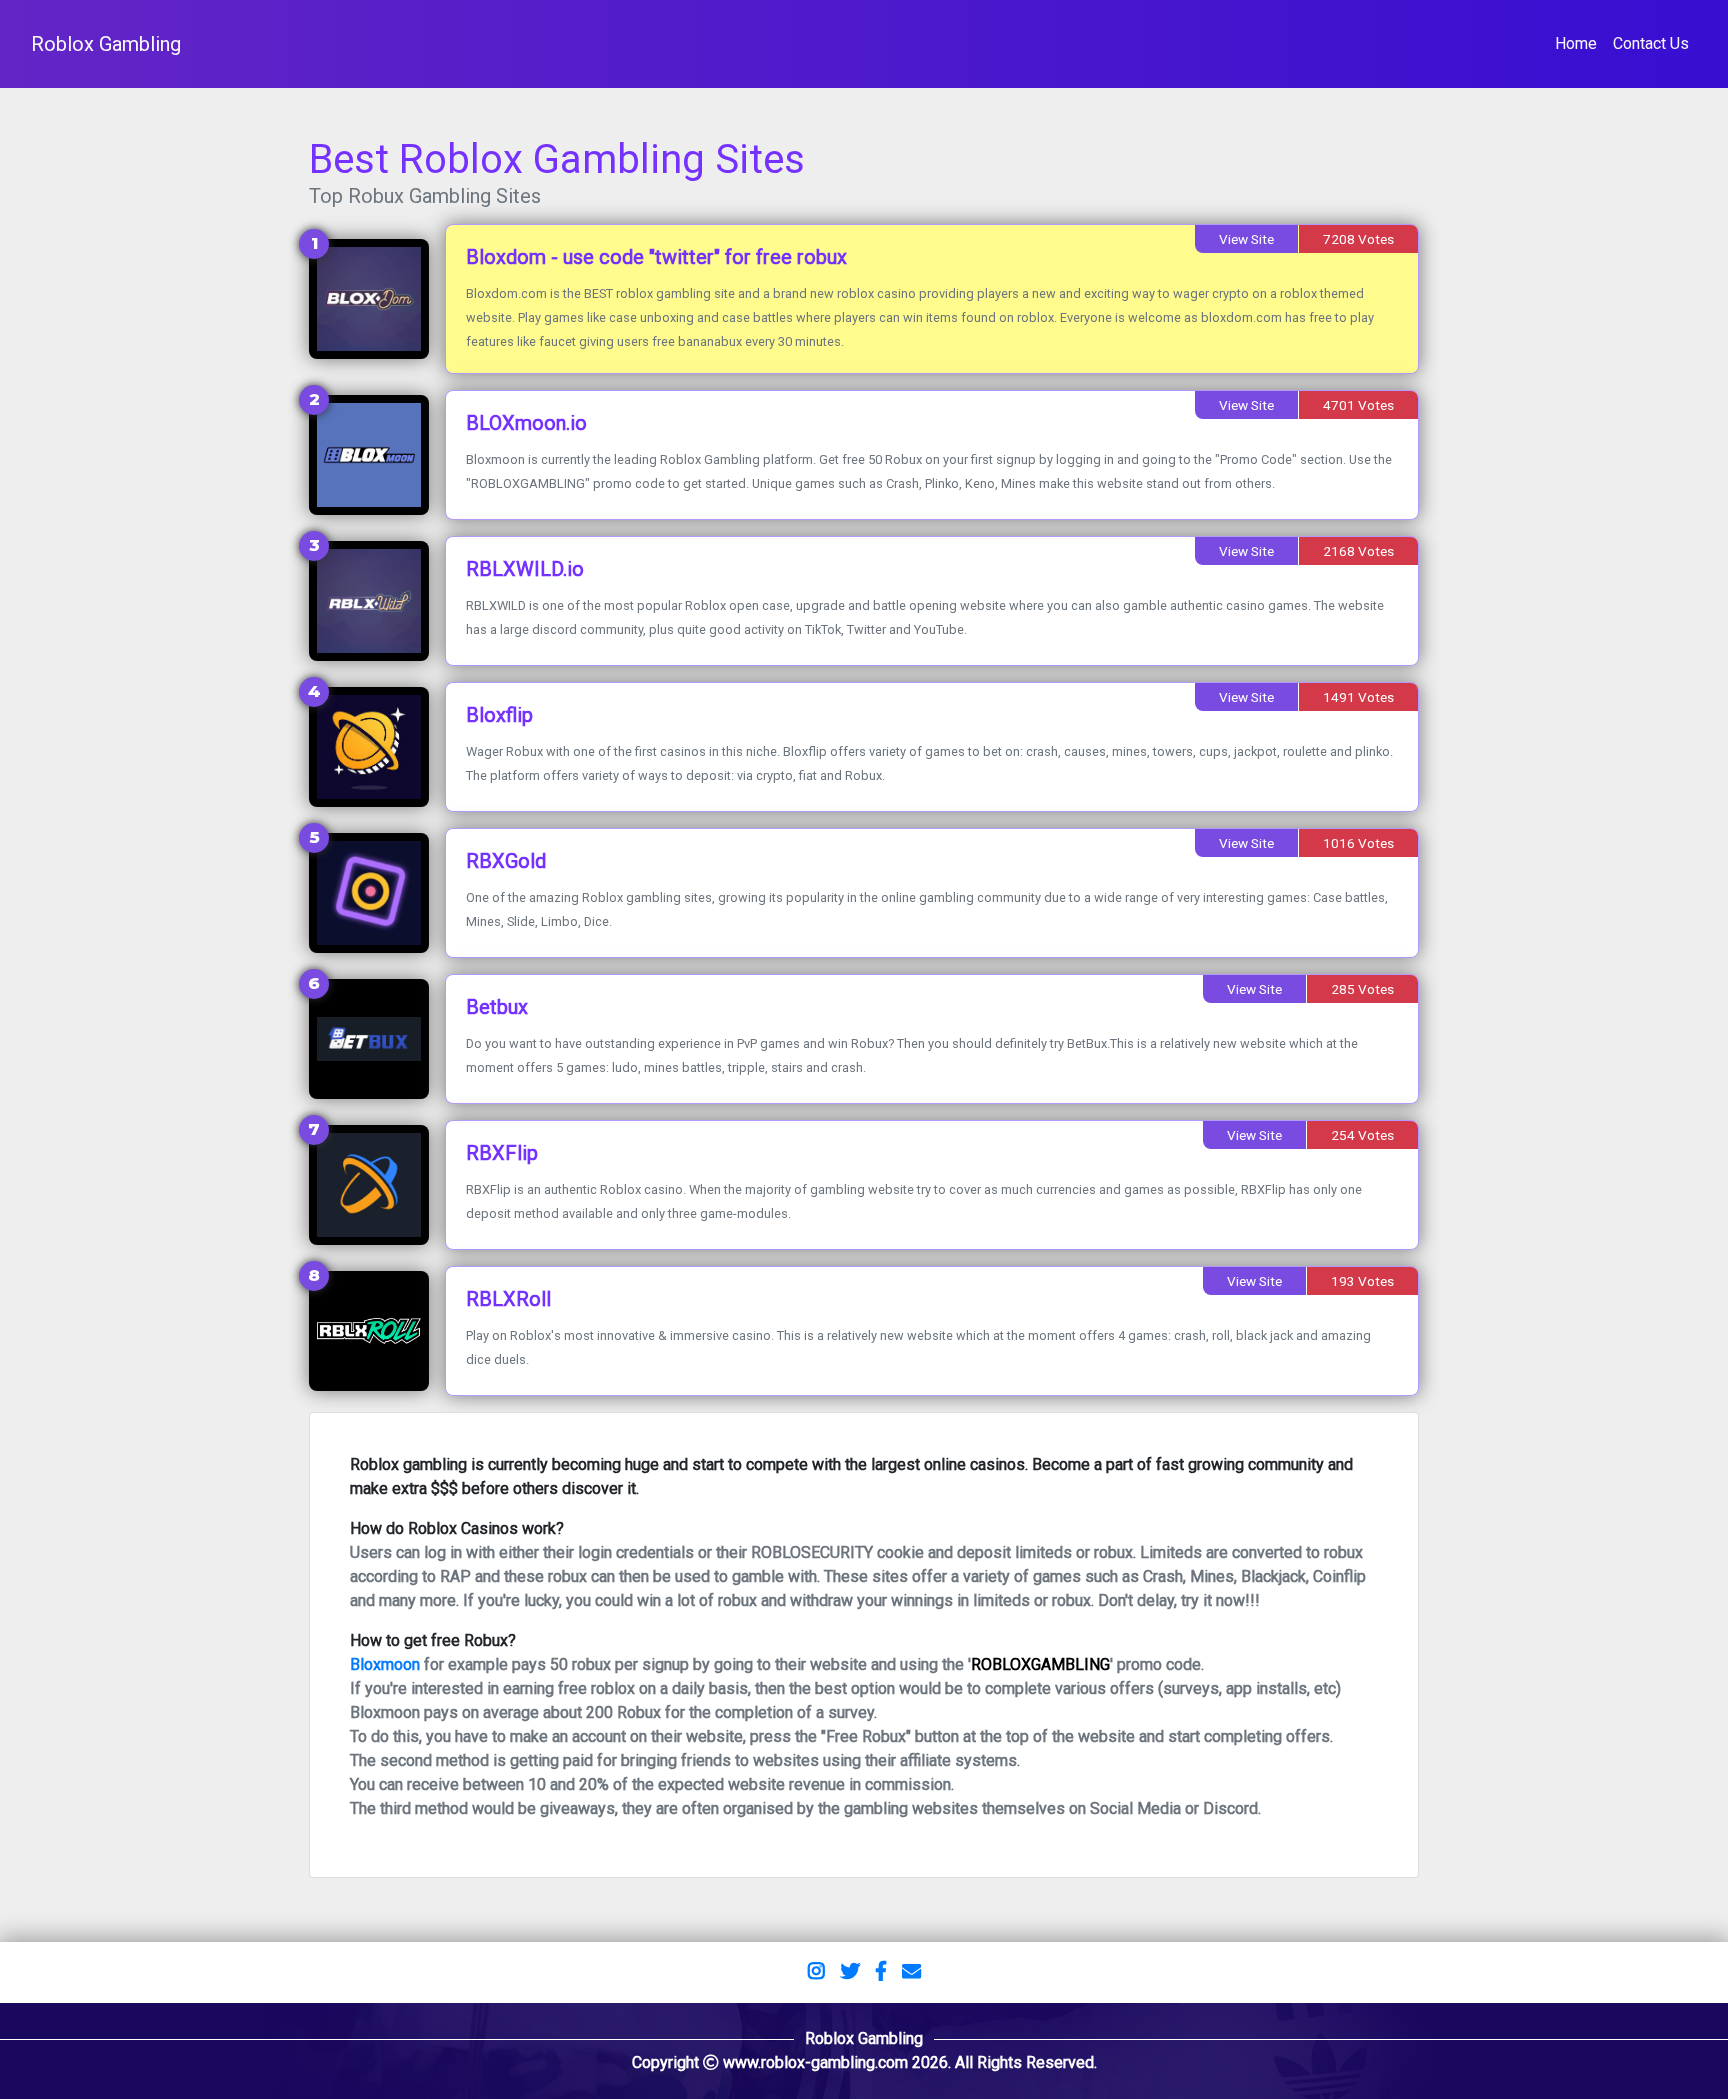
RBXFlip (502, 1153)
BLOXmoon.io (526, 423)
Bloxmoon (385, 1664)
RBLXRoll (508, 1299)
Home (1576, 43)
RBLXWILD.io (525, 569)
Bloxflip (499, 715)
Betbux (497, 1007)
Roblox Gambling (106, 44)
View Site (1246, 239)
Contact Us (1651, 43)
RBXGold (506, 861)
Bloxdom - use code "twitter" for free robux (656, 257)
